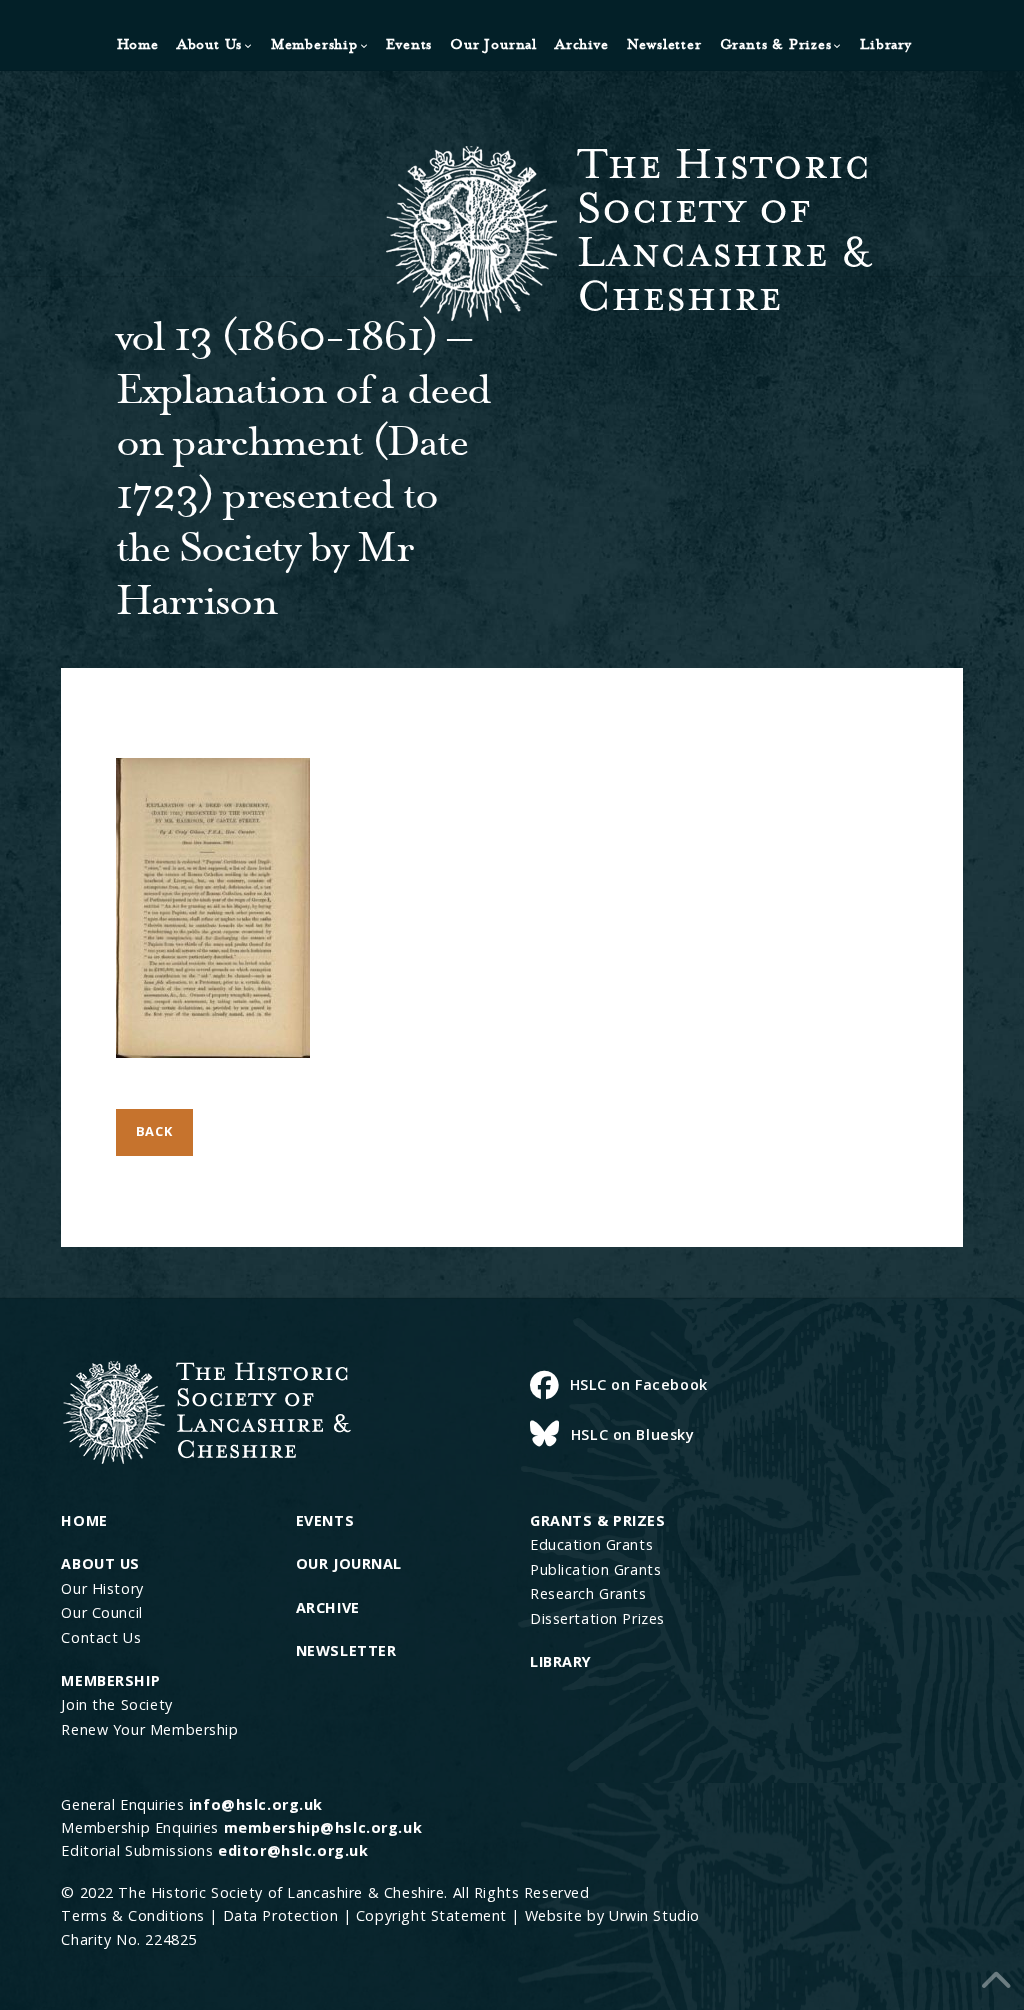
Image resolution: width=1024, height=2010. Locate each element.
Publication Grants (595, 1569)
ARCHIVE (328, 1607)
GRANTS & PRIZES (598, 1520)
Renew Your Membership (149, 1729)
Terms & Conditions (132, 1915)
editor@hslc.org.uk (293, 1850)
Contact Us (101, 1637)
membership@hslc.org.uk (323, 1827)
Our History (102, 1588)
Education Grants (591, 1544)
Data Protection (281, 1915)
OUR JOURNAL (349, 1563)
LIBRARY (561, 1661)
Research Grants (588, 1593)
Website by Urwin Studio (612, 1915)
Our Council (101, 1612)
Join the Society (116, 1704)
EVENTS (325, 1520)
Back (154, 1131)
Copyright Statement (431, 1915)
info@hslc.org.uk (256, 1804)
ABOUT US (100, 1563)
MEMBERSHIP (110, 1680)
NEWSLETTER (346, 1650)
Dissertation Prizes (597, 1618)
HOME (84, 1520)
